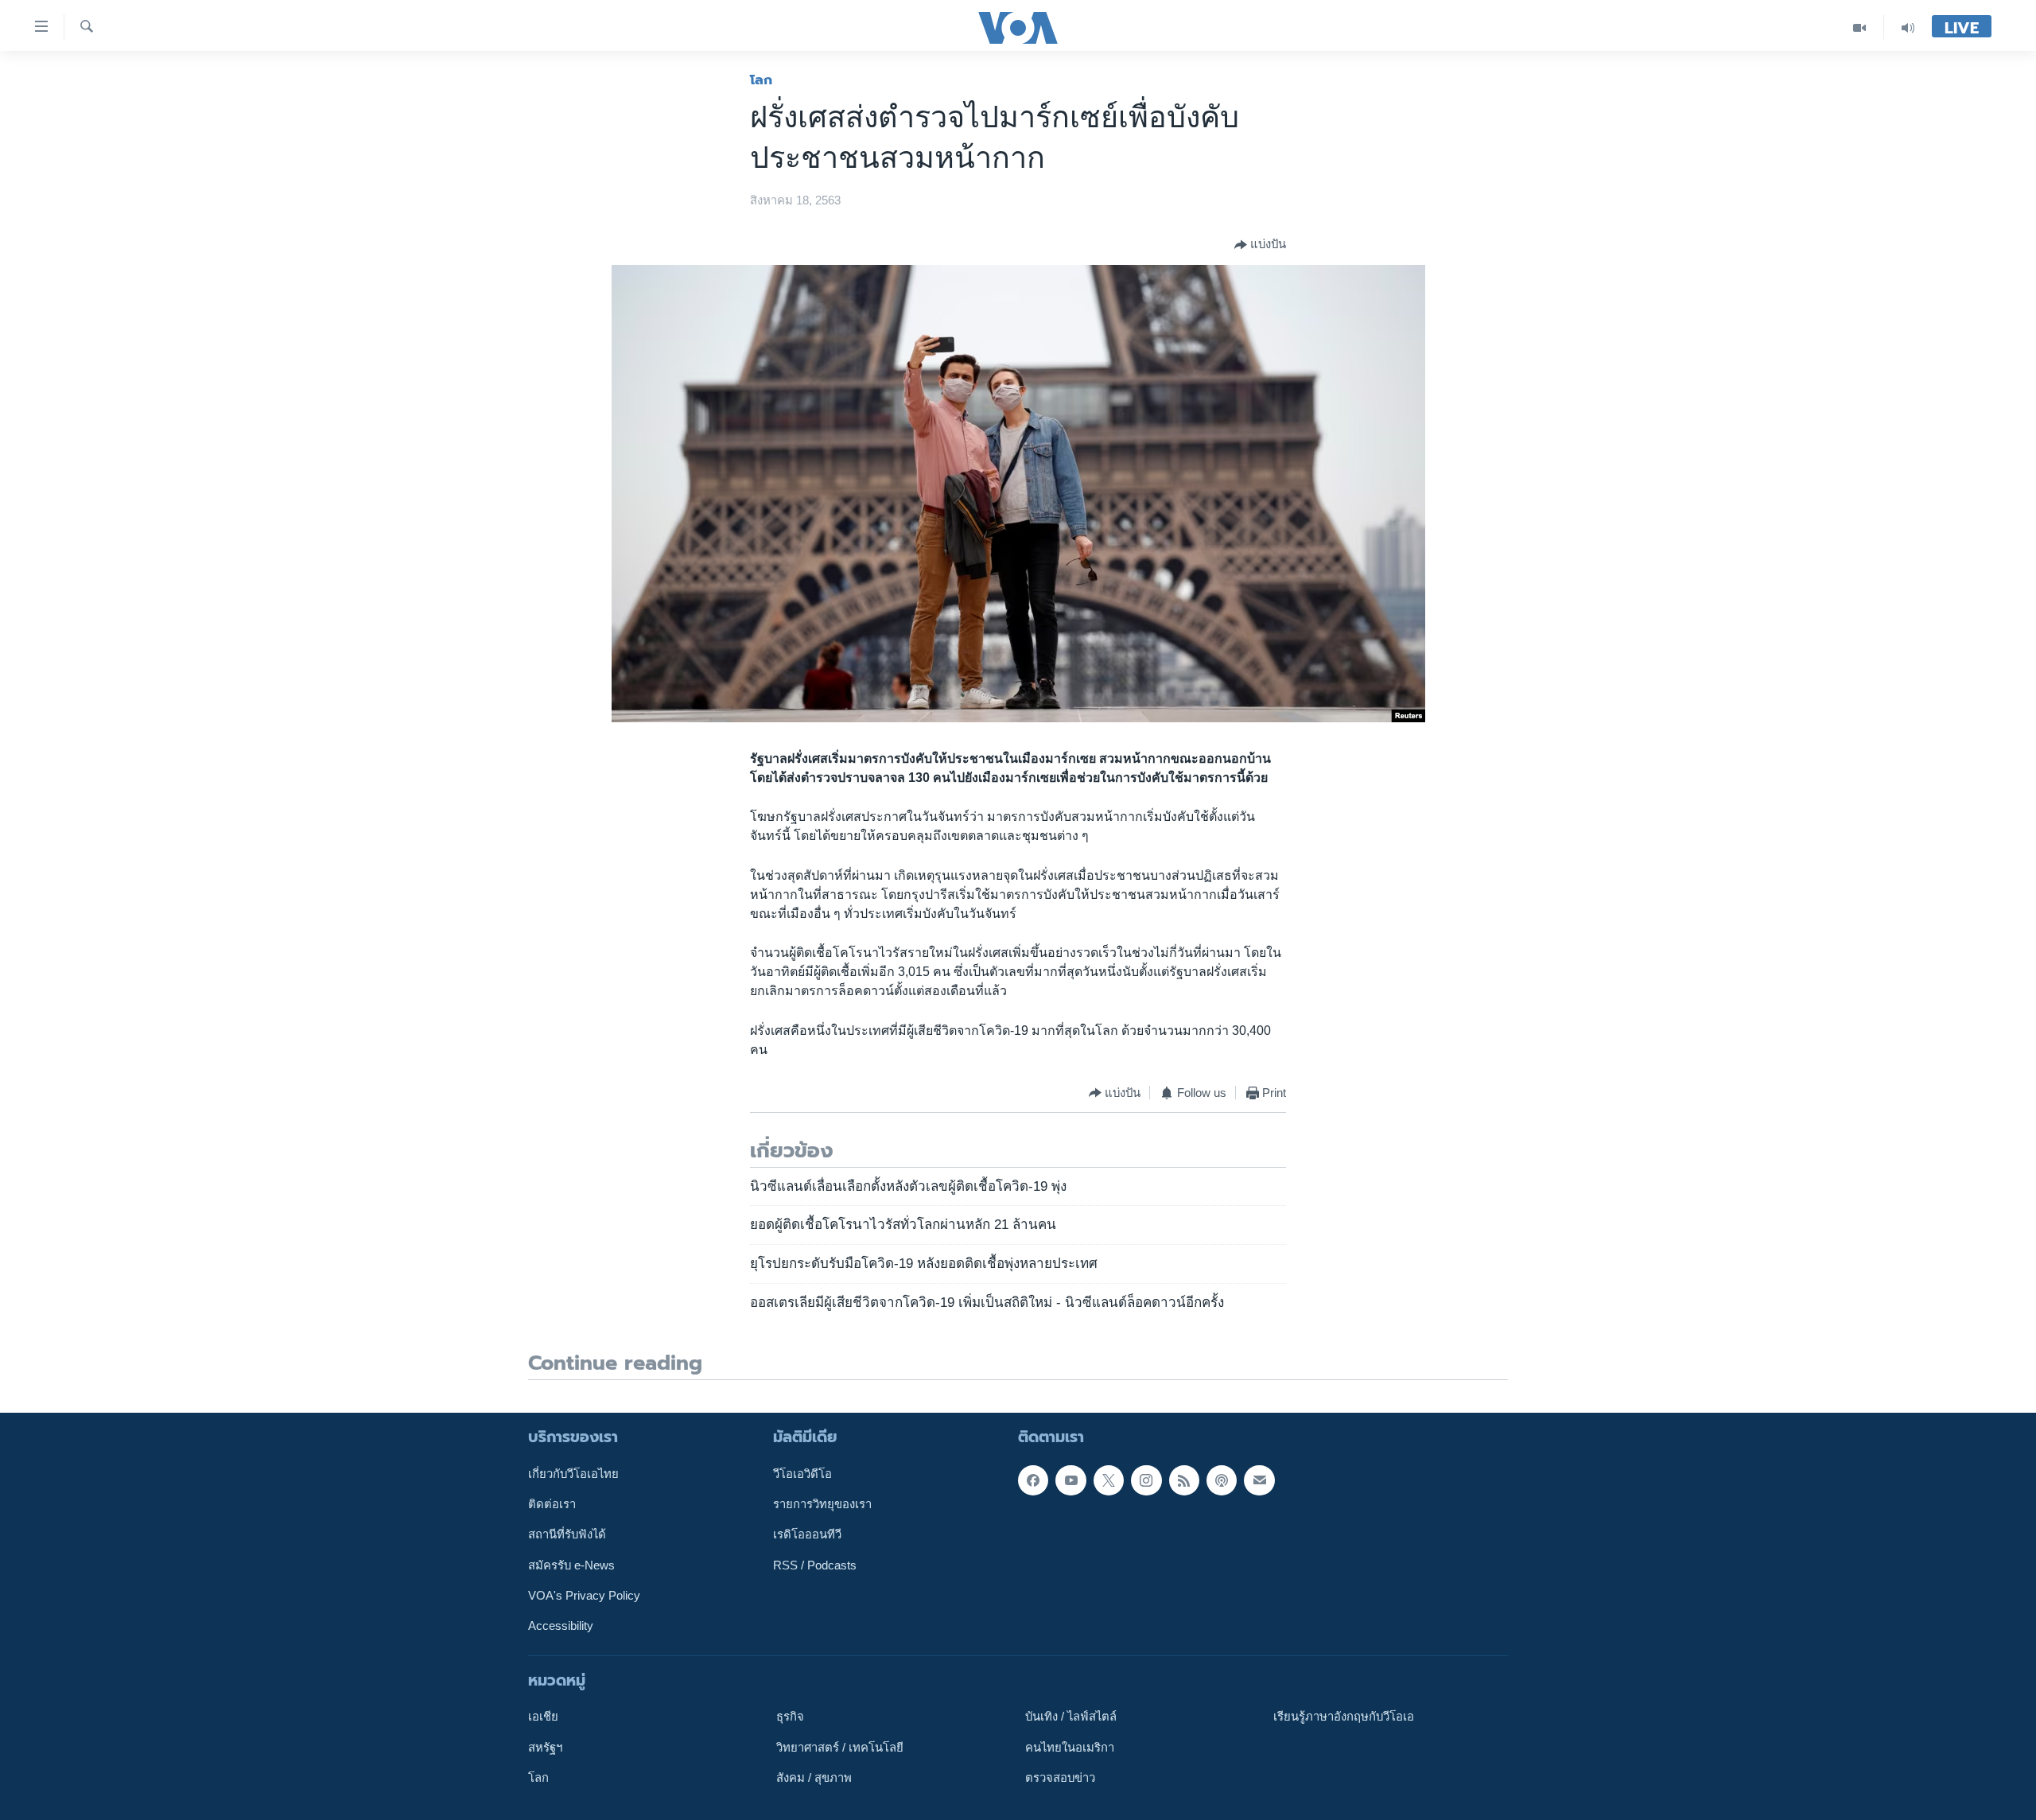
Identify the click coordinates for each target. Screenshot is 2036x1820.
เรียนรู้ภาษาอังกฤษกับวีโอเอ (1344, 1717)
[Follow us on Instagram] (1146, 1480)
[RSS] (1184, 1480)
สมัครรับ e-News (571, 1565)
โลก (761, 80)
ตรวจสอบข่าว (1060, 1778)
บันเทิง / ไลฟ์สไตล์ (1071, 1717)
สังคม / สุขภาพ (814, 1778)
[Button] (1260, 245)
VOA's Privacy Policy (584, 1596)
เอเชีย (543, 1717)
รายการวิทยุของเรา (822, 1504)
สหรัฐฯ (545, 1748)
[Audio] (1908, 27)
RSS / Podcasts (815, 1565)
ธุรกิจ (790, 1717)
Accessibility (561, 1626)
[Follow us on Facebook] (1033, 1480)
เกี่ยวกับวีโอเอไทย (573, 1474)
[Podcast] (1222, 1480)
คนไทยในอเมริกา (1070, 1748)
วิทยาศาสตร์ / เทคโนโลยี (840, 1748)
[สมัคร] (1259, 1480)
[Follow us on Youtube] (1070, 1480)
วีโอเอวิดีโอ (802, 1474)
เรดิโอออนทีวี (807, 1534)
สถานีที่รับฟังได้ (567, 1534)
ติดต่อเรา (552, 1504)
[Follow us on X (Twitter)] (1109, 1480)
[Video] (1860, 27)
